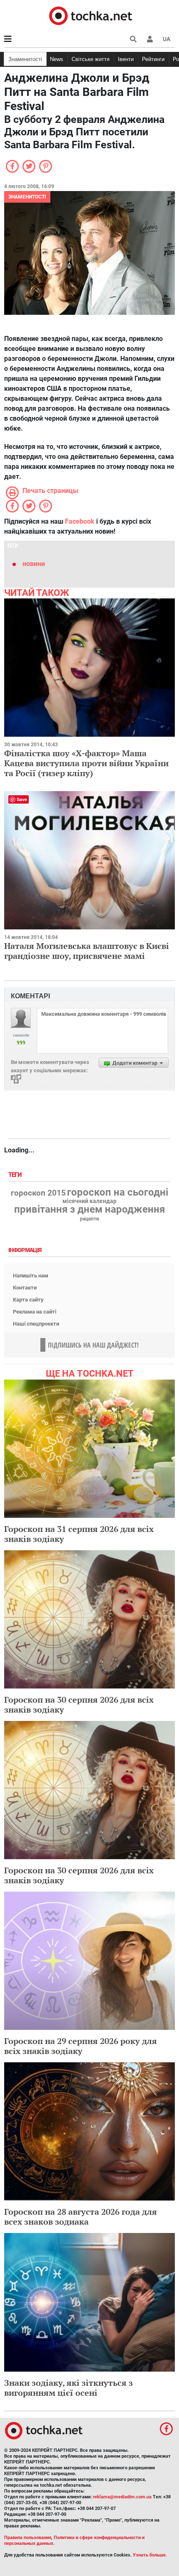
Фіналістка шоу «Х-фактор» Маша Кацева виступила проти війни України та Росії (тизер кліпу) (86, 763)
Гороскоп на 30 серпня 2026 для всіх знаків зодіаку (79, 1705)
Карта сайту (28, 1300)
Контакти (25, 1288)
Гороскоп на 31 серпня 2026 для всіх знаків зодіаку (79, 1534)
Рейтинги (153, 59)
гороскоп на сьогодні (118, 1192)
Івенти (126, 59)
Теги (16, 1175)
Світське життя (91, 59)
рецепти (89, 1219)
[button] (150, 39)
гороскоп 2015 (38, 1193)
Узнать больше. (150, 2555)
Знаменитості (25, 59)
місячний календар (89, 1201)
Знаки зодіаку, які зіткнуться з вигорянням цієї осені (68, 2388)
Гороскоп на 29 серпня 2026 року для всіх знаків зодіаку (81, 2046)
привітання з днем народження (89, 1209)
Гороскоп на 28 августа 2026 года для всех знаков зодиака (81, 2217)
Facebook (80, 521)
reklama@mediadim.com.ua (122, 2497)
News (57, 59)
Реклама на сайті (35, 1312)
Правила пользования (28, 2538)
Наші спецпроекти (36, 1324)
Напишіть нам (31, 1276)
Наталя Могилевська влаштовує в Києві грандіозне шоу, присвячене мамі (87, 951)
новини (34, 564)
